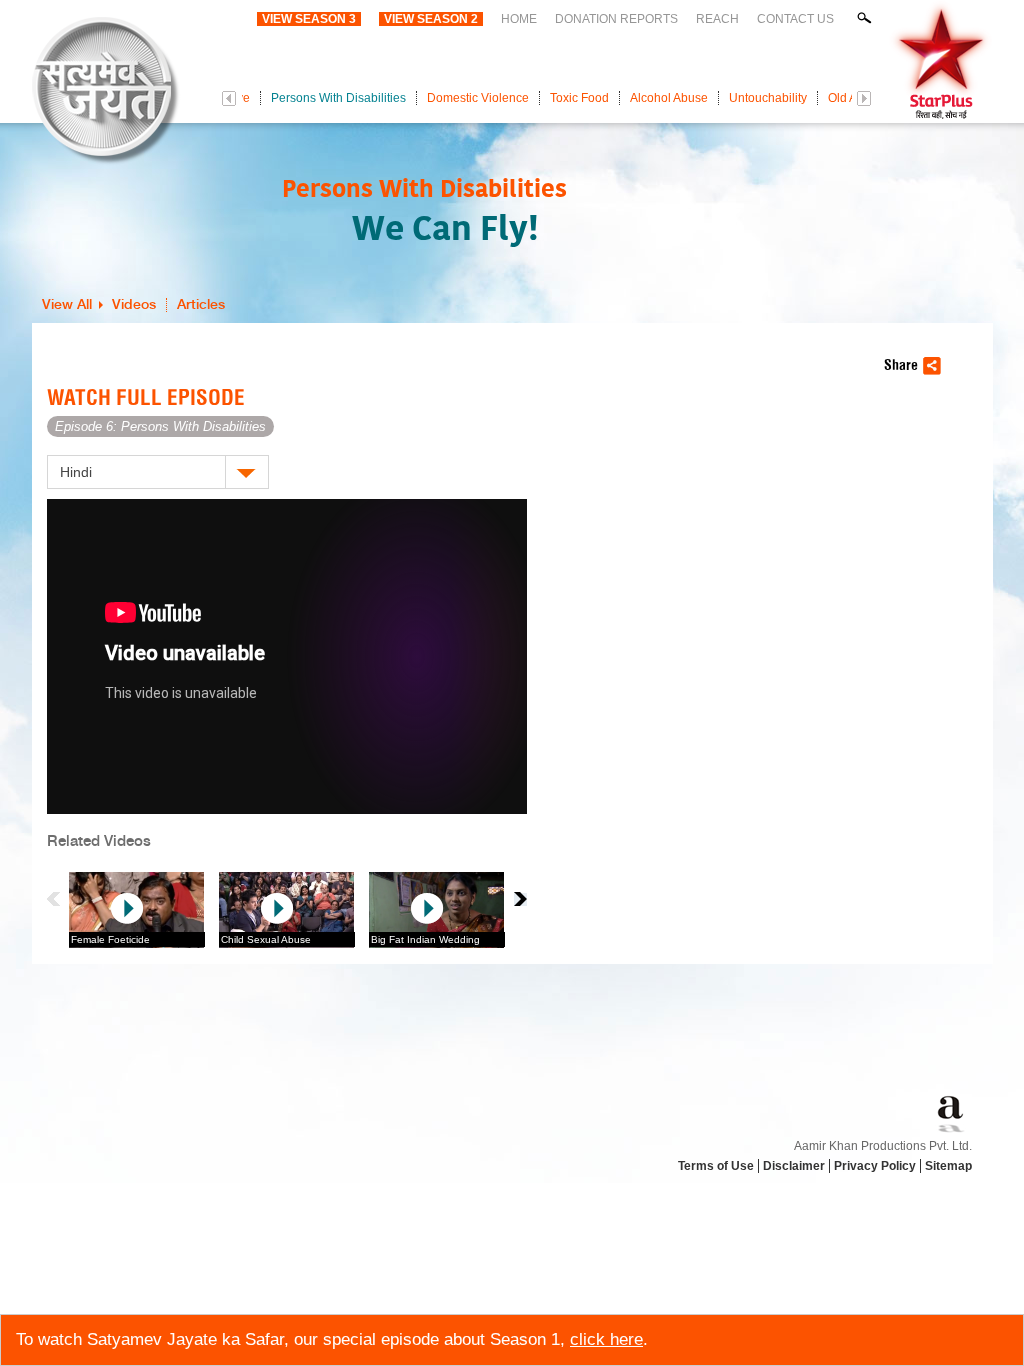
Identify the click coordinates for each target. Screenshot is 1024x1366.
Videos (134, 305)
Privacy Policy (875, 1166)
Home (519, 19)
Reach (717, 19)
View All (67, 305)
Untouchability (768, 98)
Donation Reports (616, 19)
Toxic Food (579, 98)
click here (606, 1339)
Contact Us (795, 19)
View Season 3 (309, 19)
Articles (201, 305)
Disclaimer (794, 1166)
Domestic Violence (478, 98)
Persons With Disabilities (338, 98)
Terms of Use (716, 1166)
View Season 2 (431, 19)
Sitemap (948, 1166)
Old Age (849, 98)
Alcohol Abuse (669, 98)
